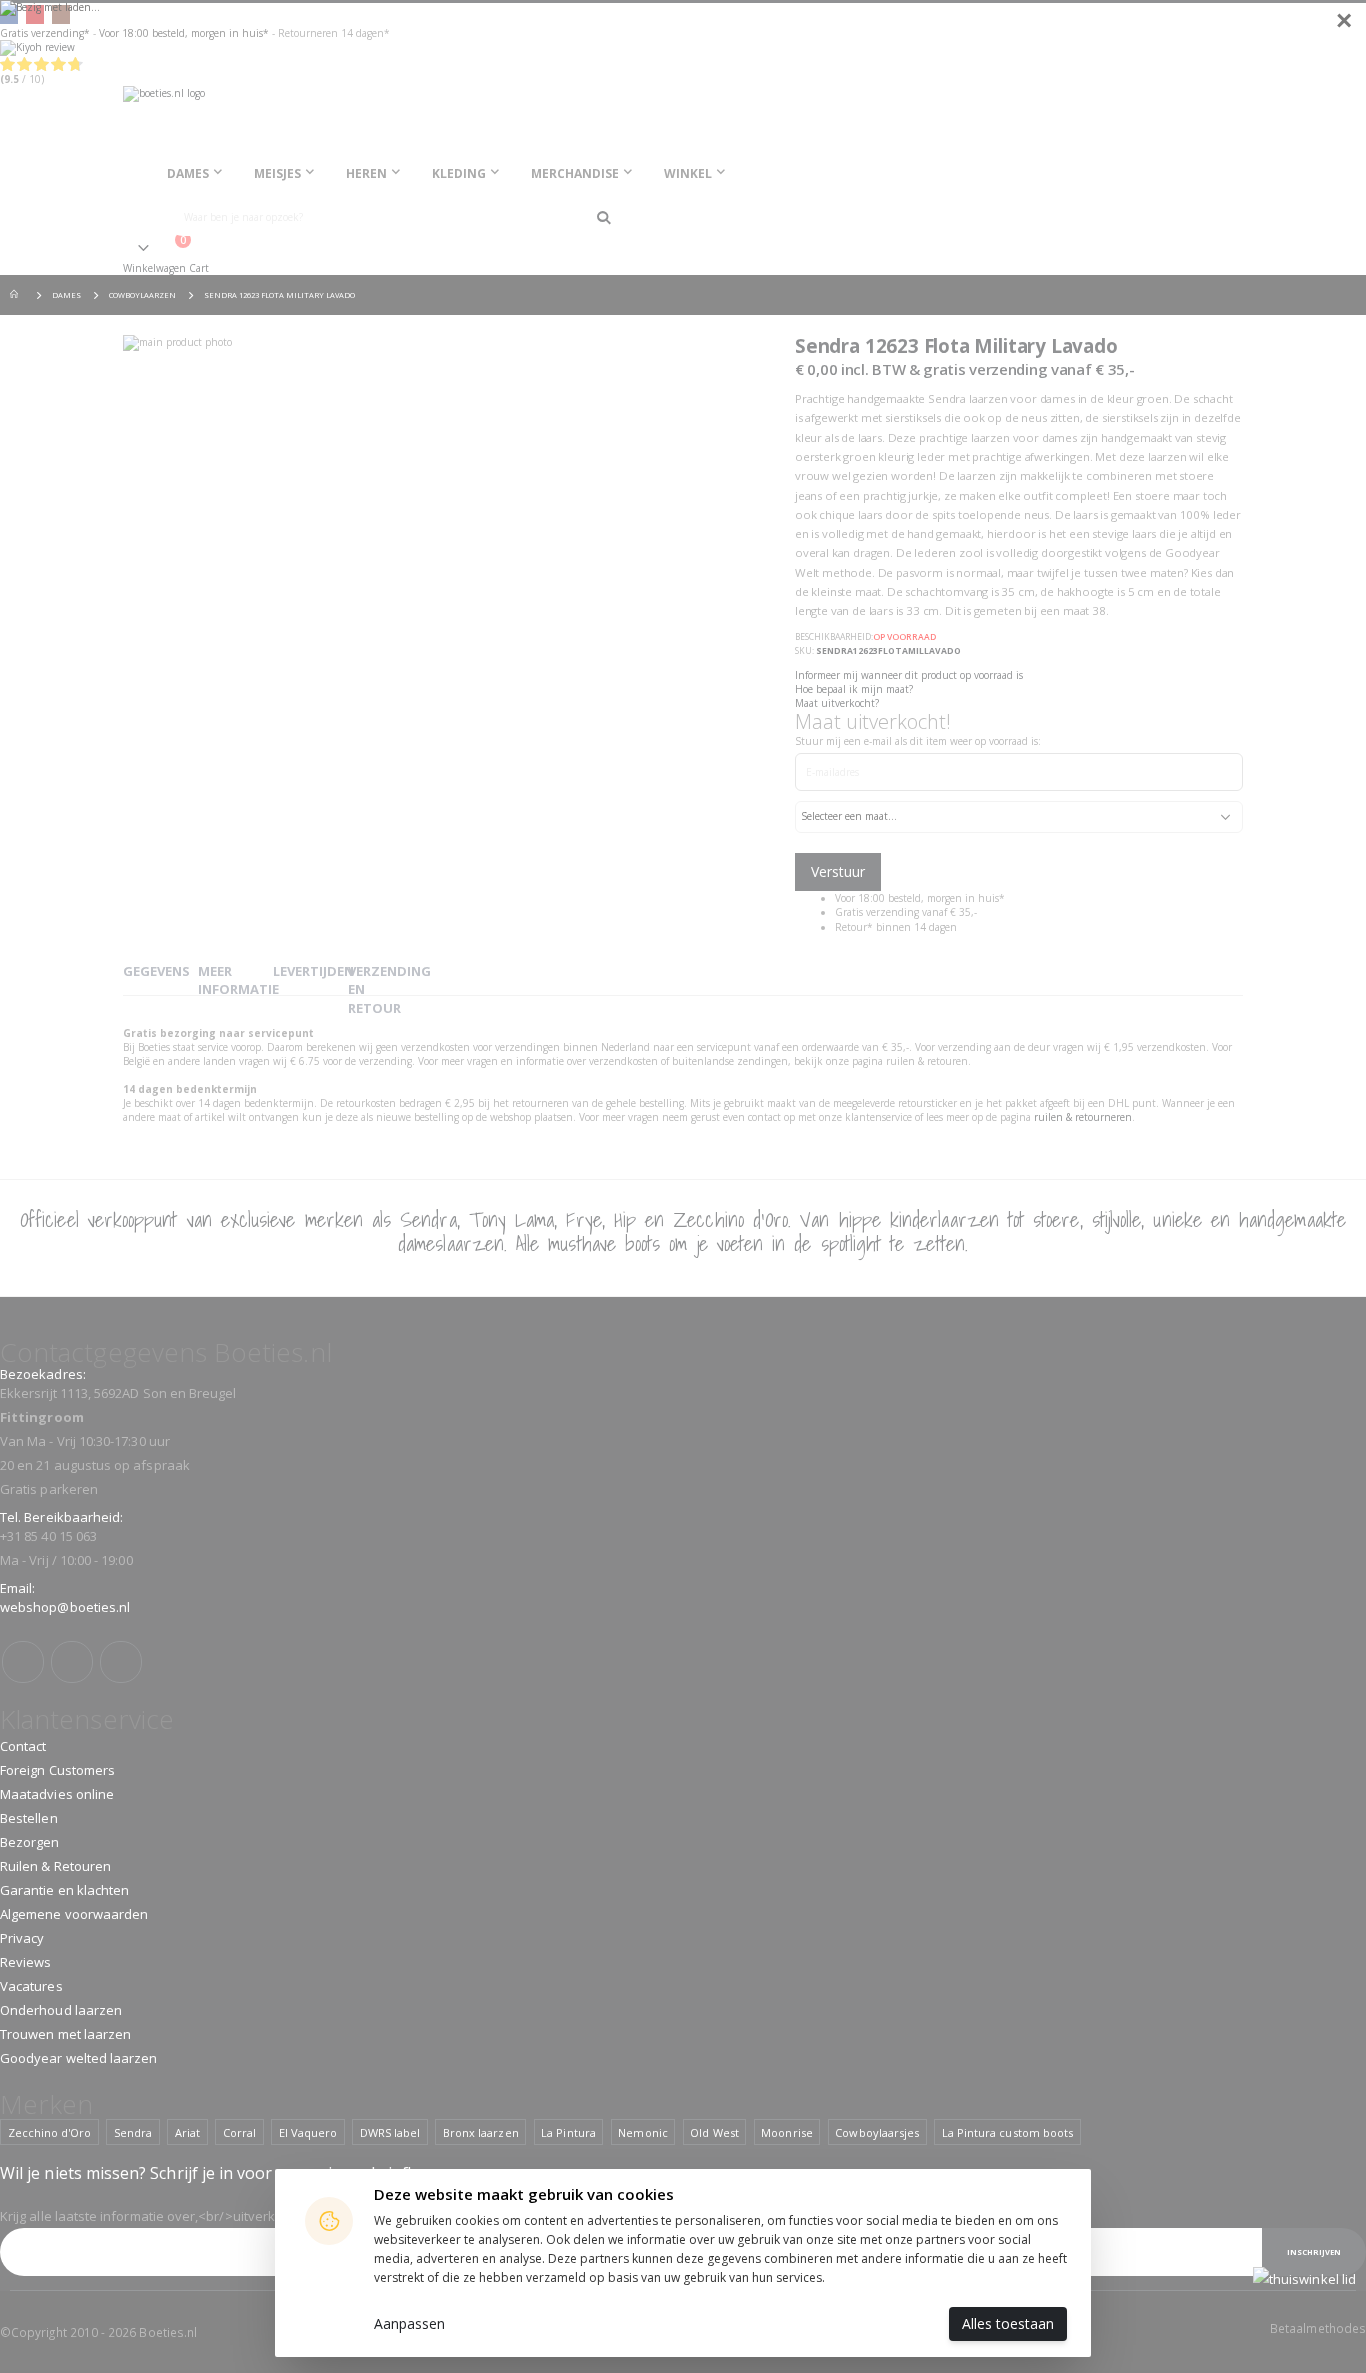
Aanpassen (409, 2323)
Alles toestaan (1008, 2323)
